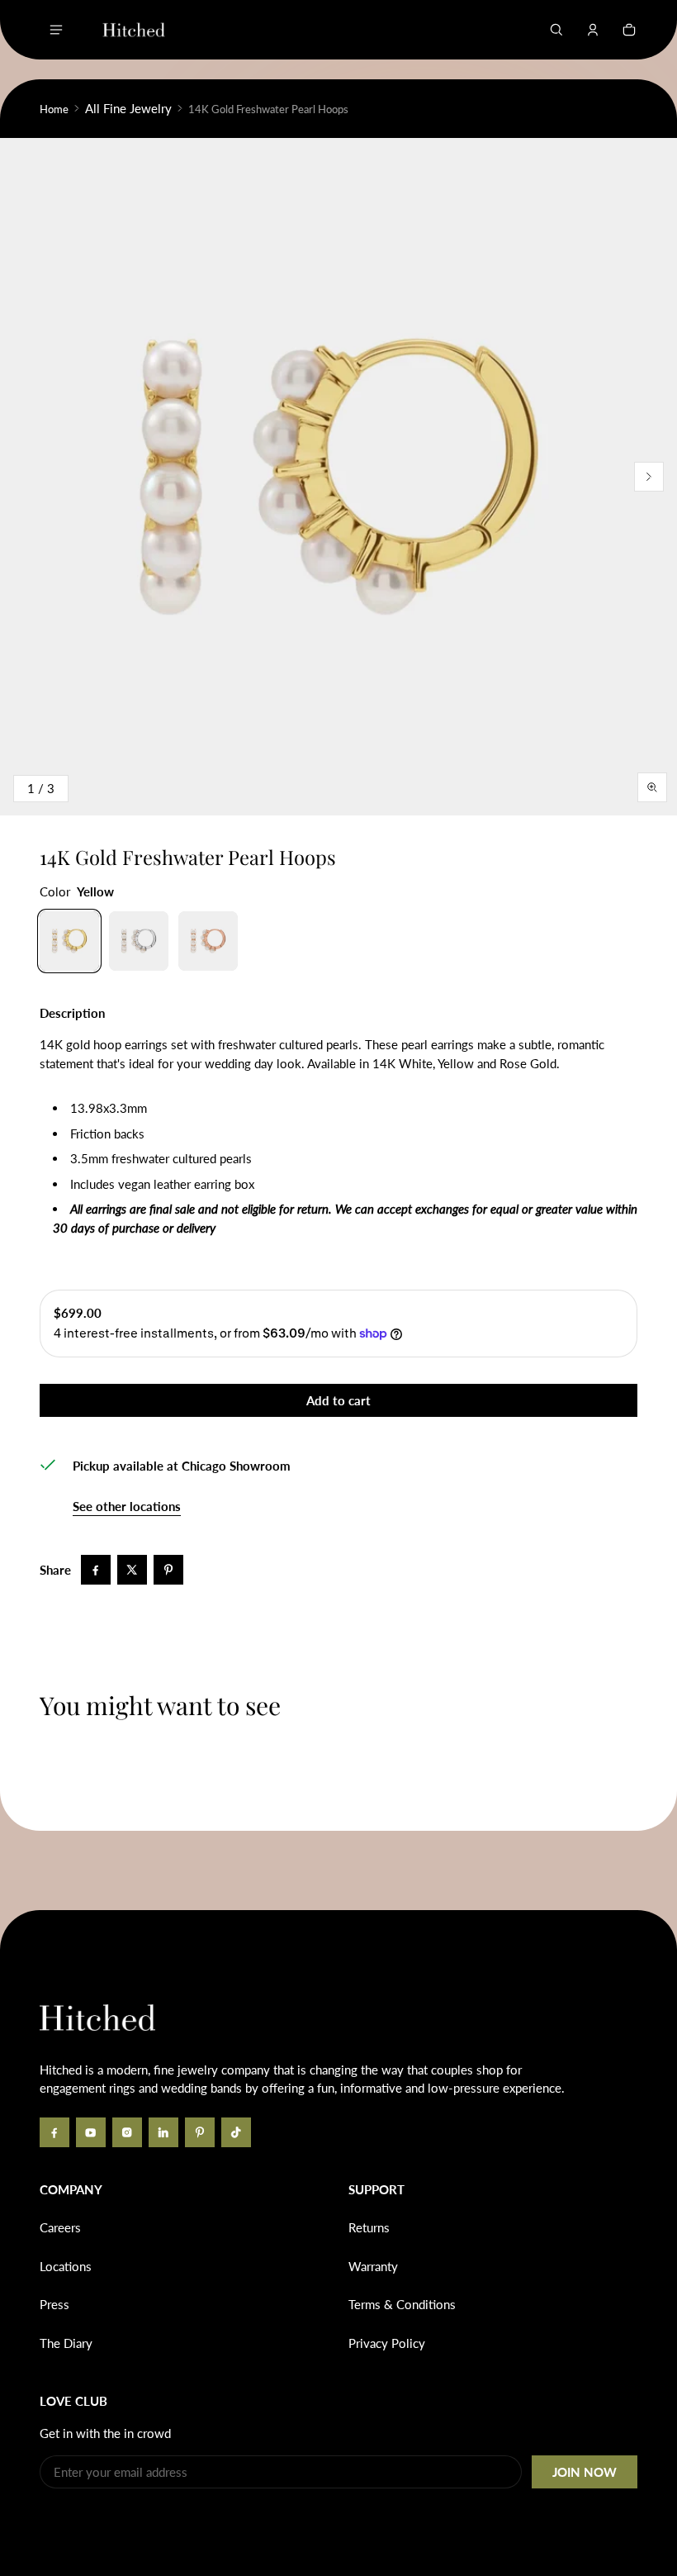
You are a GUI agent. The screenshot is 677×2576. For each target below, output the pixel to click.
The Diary (66, 2343)
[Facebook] (54, 2132)
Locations (66, 2266)
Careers (60, 2227)
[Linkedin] (163, 2132)
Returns (369, 2227)
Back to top (89, 1935)
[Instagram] (127, 2132)
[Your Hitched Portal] (593, 30)
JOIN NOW (585, 2472)
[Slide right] (649, 477)
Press (54, 2304)
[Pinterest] (200, 2132)
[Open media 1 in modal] (338, 477)
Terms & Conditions (402, 2304)
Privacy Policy (387, 2343)
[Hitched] (134, 30)
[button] (556, 30)
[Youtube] (91, 2132)
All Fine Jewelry (128, 108)
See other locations (127, 1506)
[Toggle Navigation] (56, 30)
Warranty (373, 2266)
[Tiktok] (236, 2132)
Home (54, 109)
